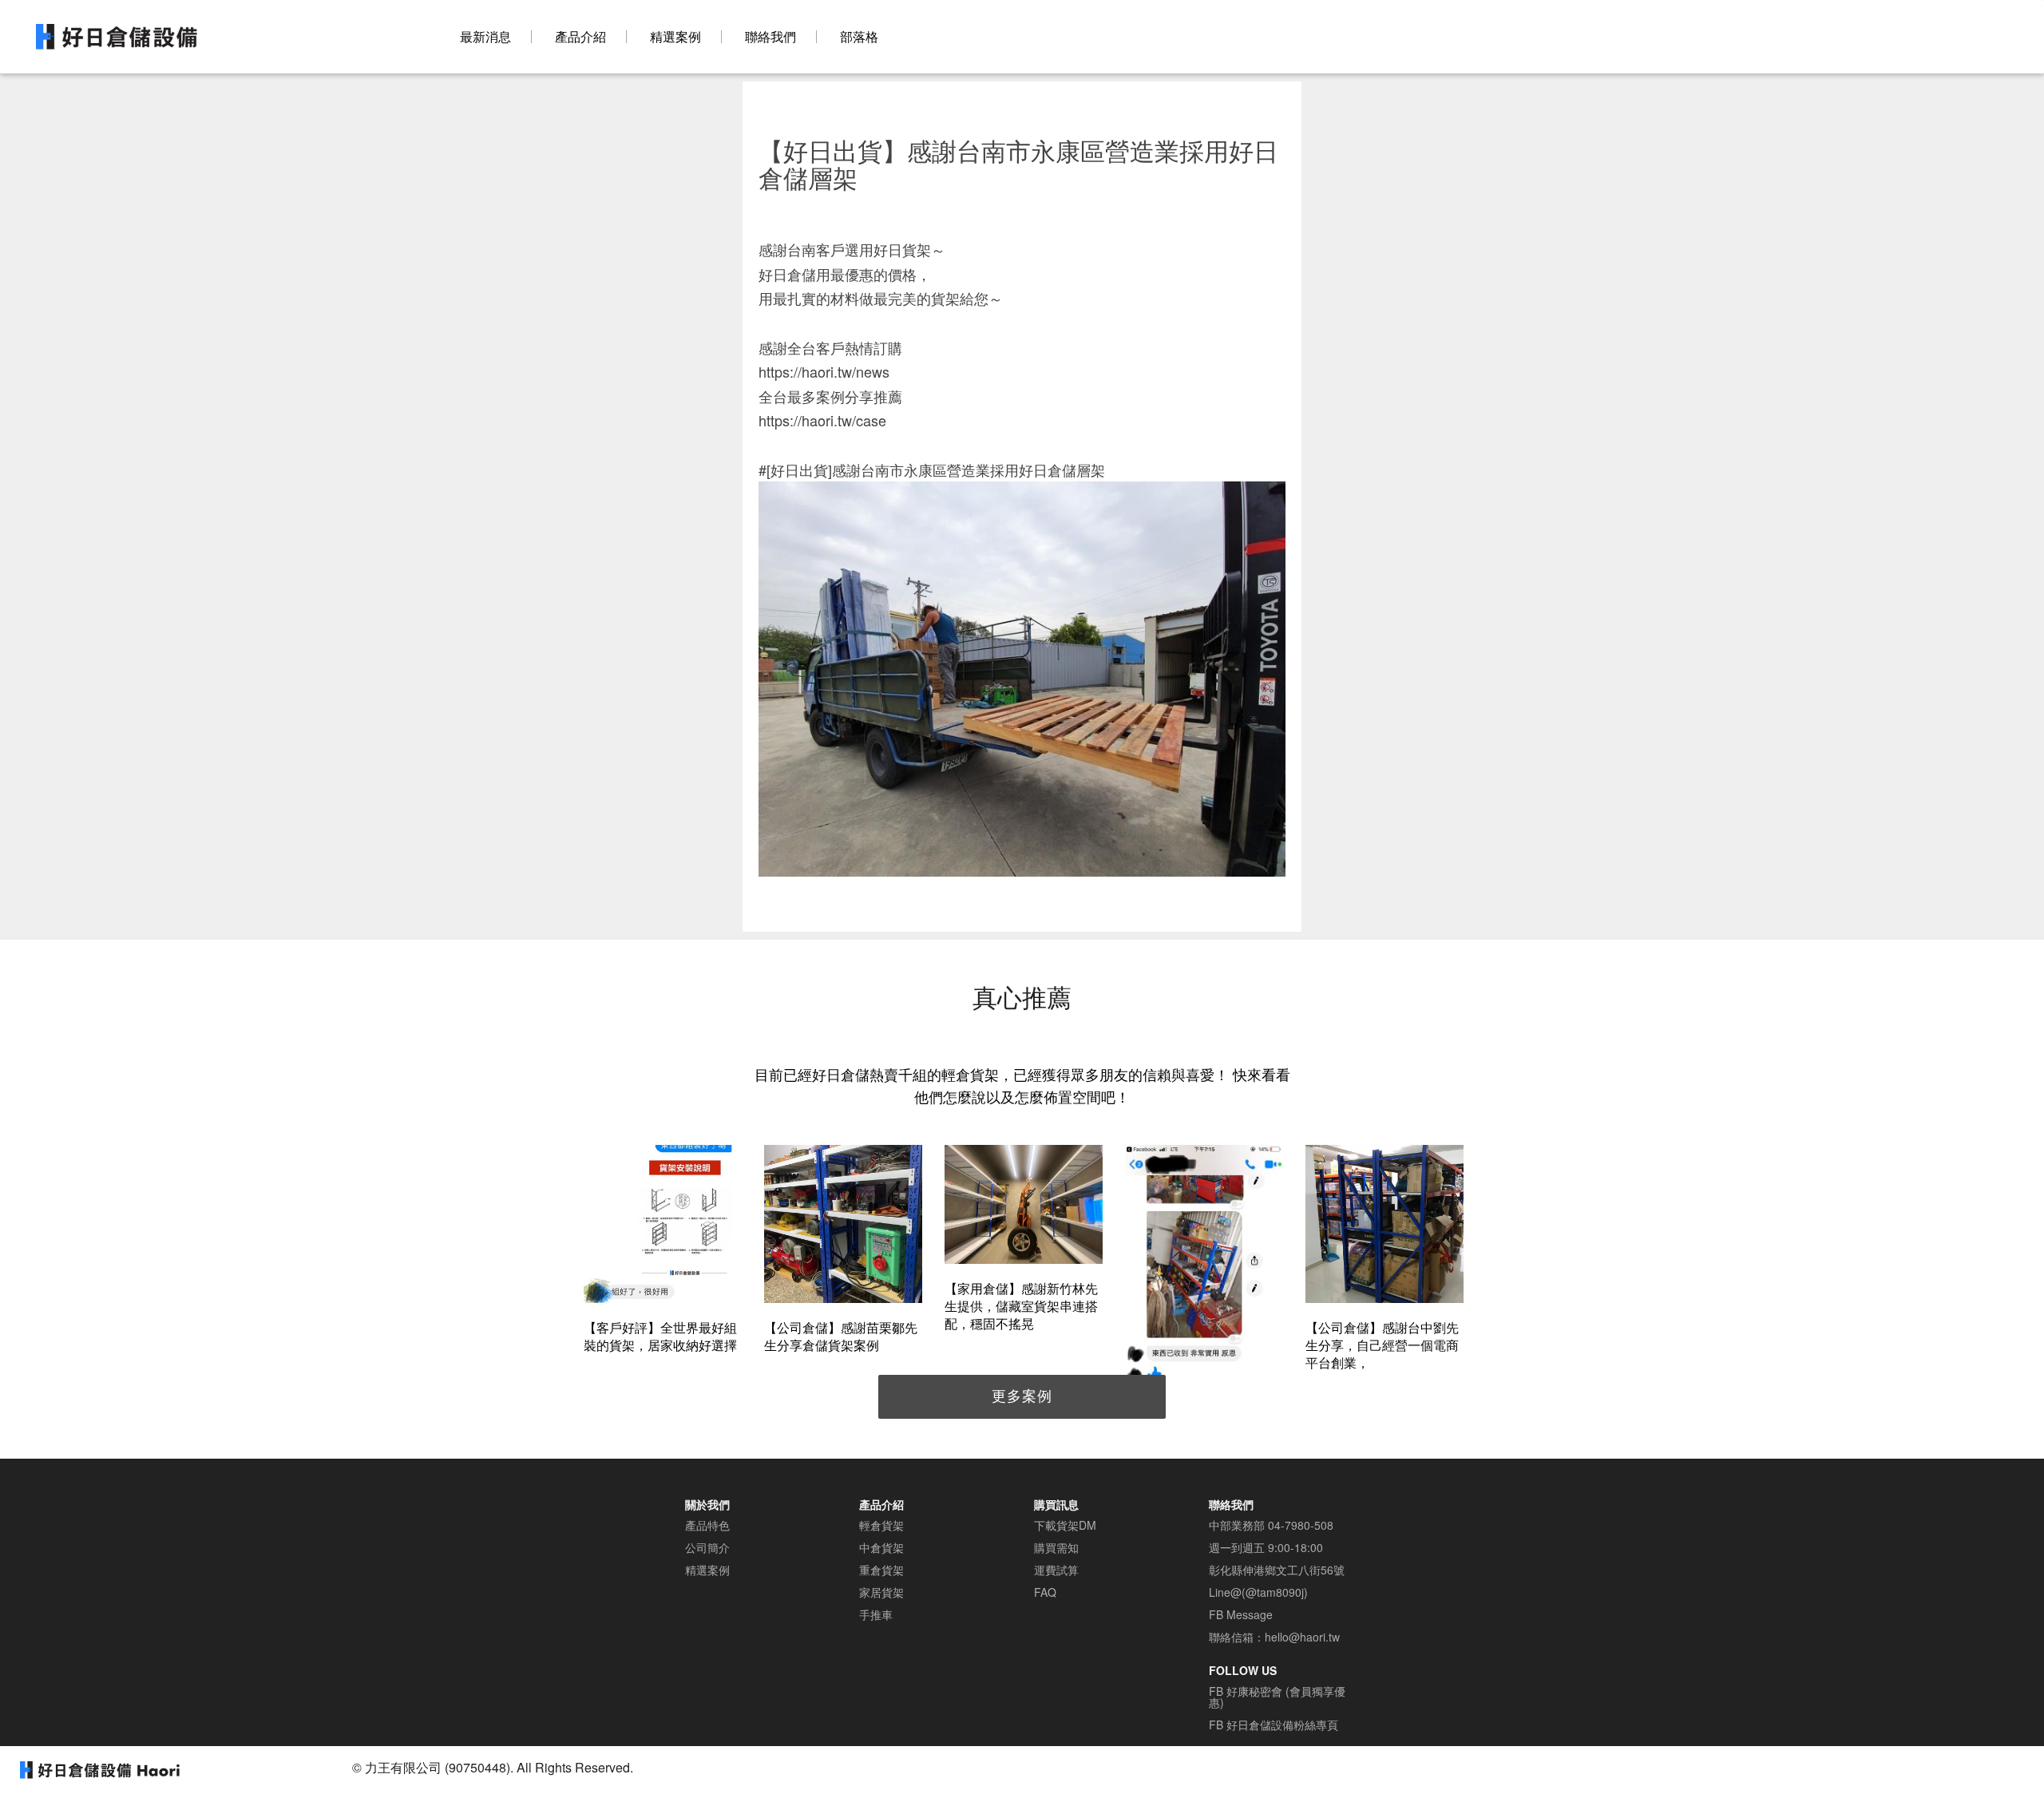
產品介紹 (580, 37)
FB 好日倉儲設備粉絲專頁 (1274, 1725)
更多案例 (1022, 1395)
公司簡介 (707, 1547)
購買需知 (1056, 1547)
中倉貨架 (881, 1547)
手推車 (876, 1614)
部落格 (859, 37)
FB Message (1241, 1614)
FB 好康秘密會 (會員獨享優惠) (1277, 1697)
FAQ (1045, 1592)
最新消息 (485, 37)
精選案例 (675, 37)
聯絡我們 (770, 37)
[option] (663, 1251)
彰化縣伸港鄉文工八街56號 (1277, 1570)
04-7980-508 (1301, 1525)
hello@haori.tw (1302, 1637)
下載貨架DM (1065, 1525)
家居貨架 (881, 1592)
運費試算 (1056, 1570)
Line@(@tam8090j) (1258, 1592)
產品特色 (707, 1525)
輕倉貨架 (881, 1525)
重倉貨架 (881, 1570)
